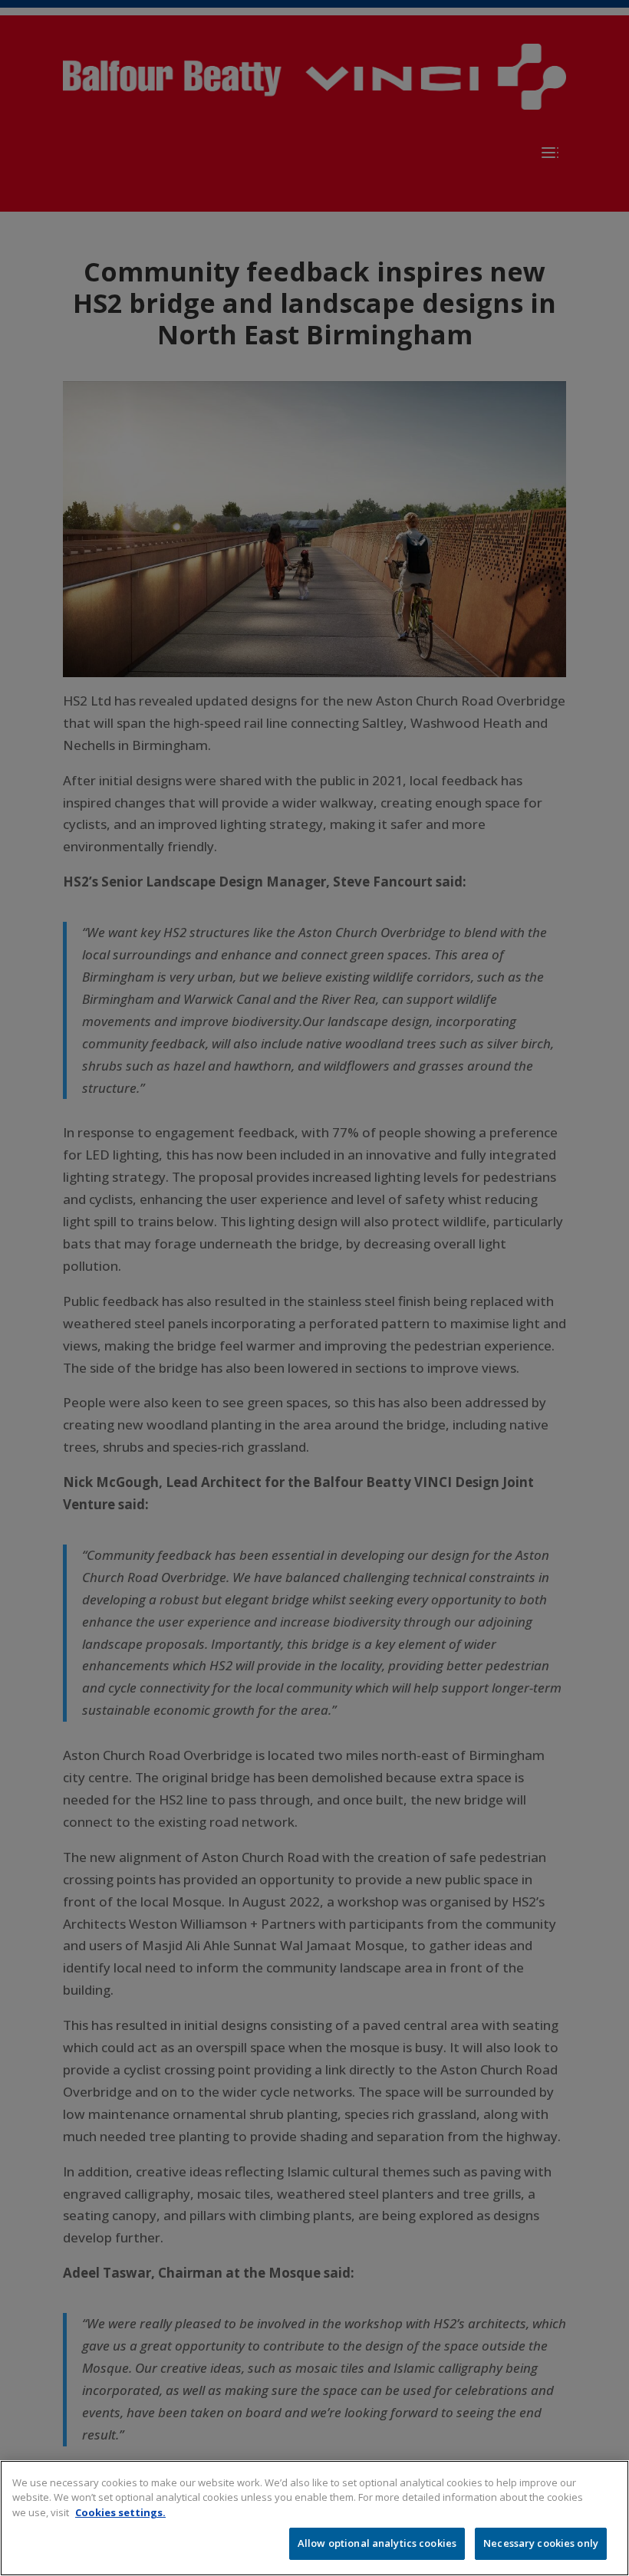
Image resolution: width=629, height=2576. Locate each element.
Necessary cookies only (541, 2543)
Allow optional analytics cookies (377, 2543)
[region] (314, 2518)
